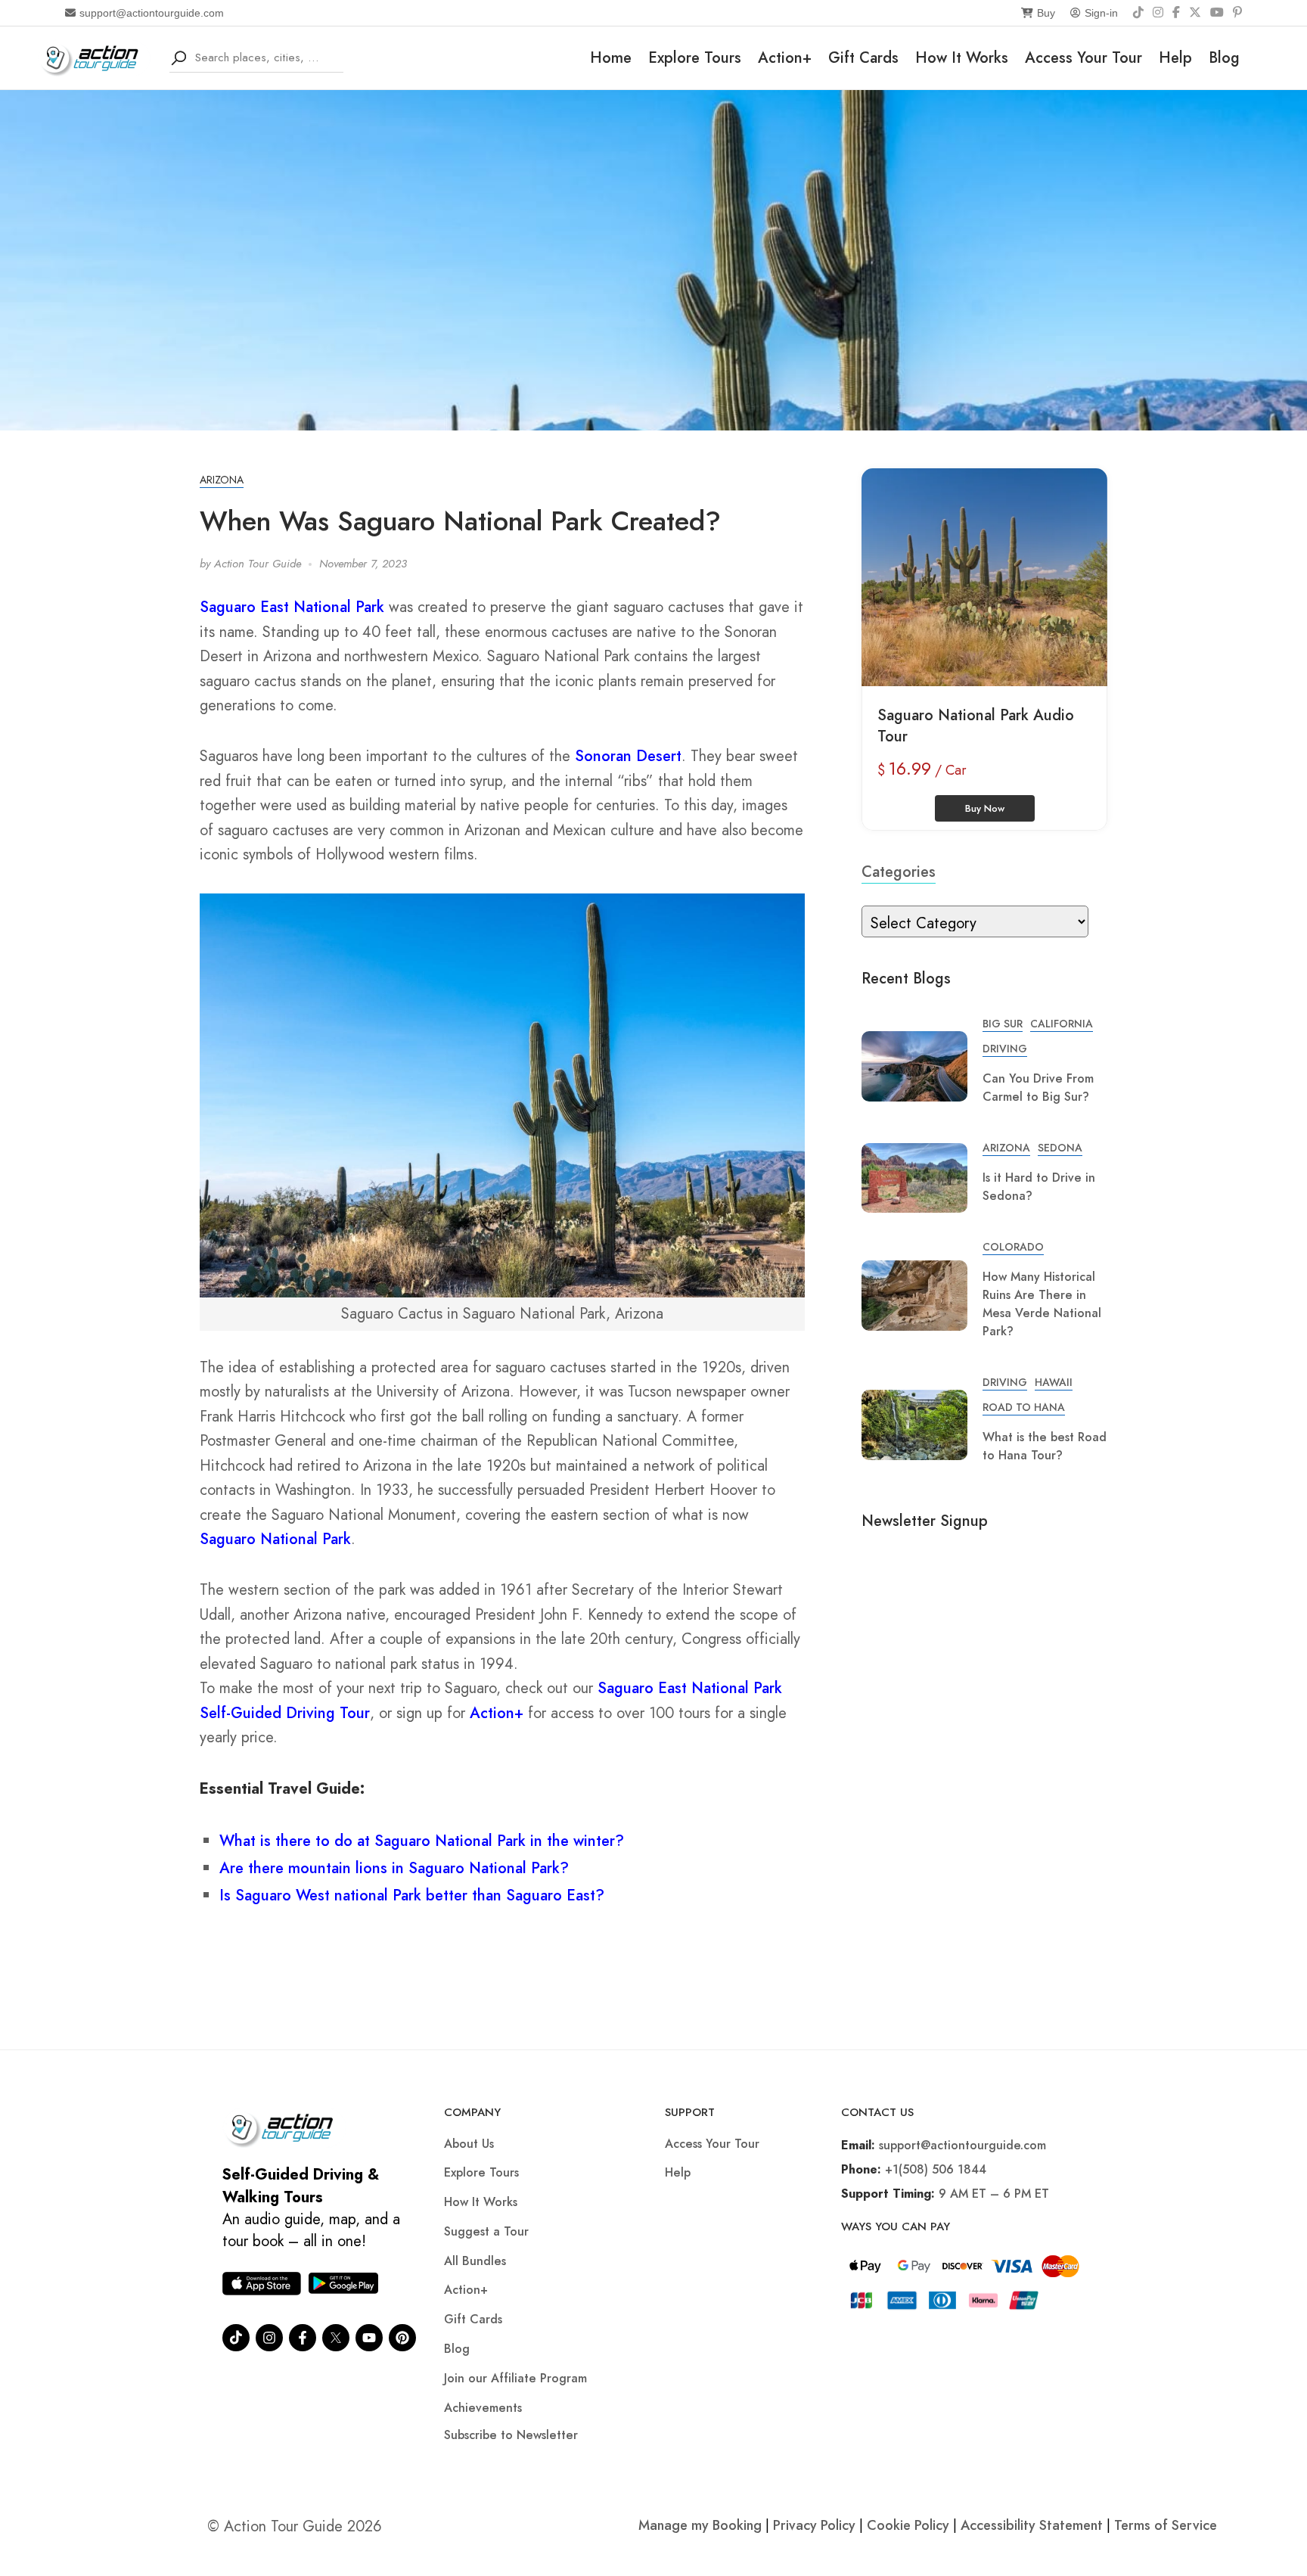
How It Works (962, 58)
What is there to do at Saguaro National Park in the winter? (422, 1841)
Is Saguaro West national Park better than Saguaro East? (412, 1895)
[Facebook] (1176, 13)
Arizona (222, 480)
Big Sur (1003, 1024)
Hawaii (1054, 1382)
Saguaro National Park (275, 1539)
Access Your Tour (1083, 58)
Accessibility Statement (1032, 2525)
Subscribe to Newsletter (511, 2435)
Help (1175, 58)
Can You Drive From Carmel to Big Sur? (1038, 1088)
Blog (1224, 58)
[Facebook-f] (303, 2338)
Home (611, 58)
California (1062, 1024)
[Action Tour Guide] (94, 56)
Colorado (1013, 1247)
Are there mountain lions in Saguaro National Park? (394, 1868)
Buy (1046, 13)
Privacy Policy (814, 2525)
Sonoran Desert (628, 756)
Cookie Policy (908, 2525)
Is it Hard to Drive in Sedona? (1039, 1187)
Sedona (1060, 1148)
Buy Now (985, 808)
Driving (1005, 1049)
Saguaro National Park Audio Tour (976, 726)
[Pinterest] (1237, 13)
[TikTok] (1138, 13)
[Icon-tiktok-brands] (236, 2338)
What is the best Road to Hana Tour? (1045, 1446)
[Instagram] (1158, 13)
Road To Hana (1024, 1407)
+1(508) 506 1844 (936, 2169)
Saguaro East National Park (292, 607)
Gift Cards (863, 58)
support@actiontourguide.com (152, 13)
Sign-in (1101, 13)
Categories (899, 872)
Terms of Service (1166, 2525)
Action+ (785, 58)
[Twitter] (336, 2338)
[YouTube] (1217, 13)
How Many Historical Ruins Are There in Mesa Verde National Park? (1042, 1304)
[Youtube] (369, 2338)
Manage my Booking (702, 2525)
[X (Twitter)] (1195, 13)
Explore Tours (695, 58)
